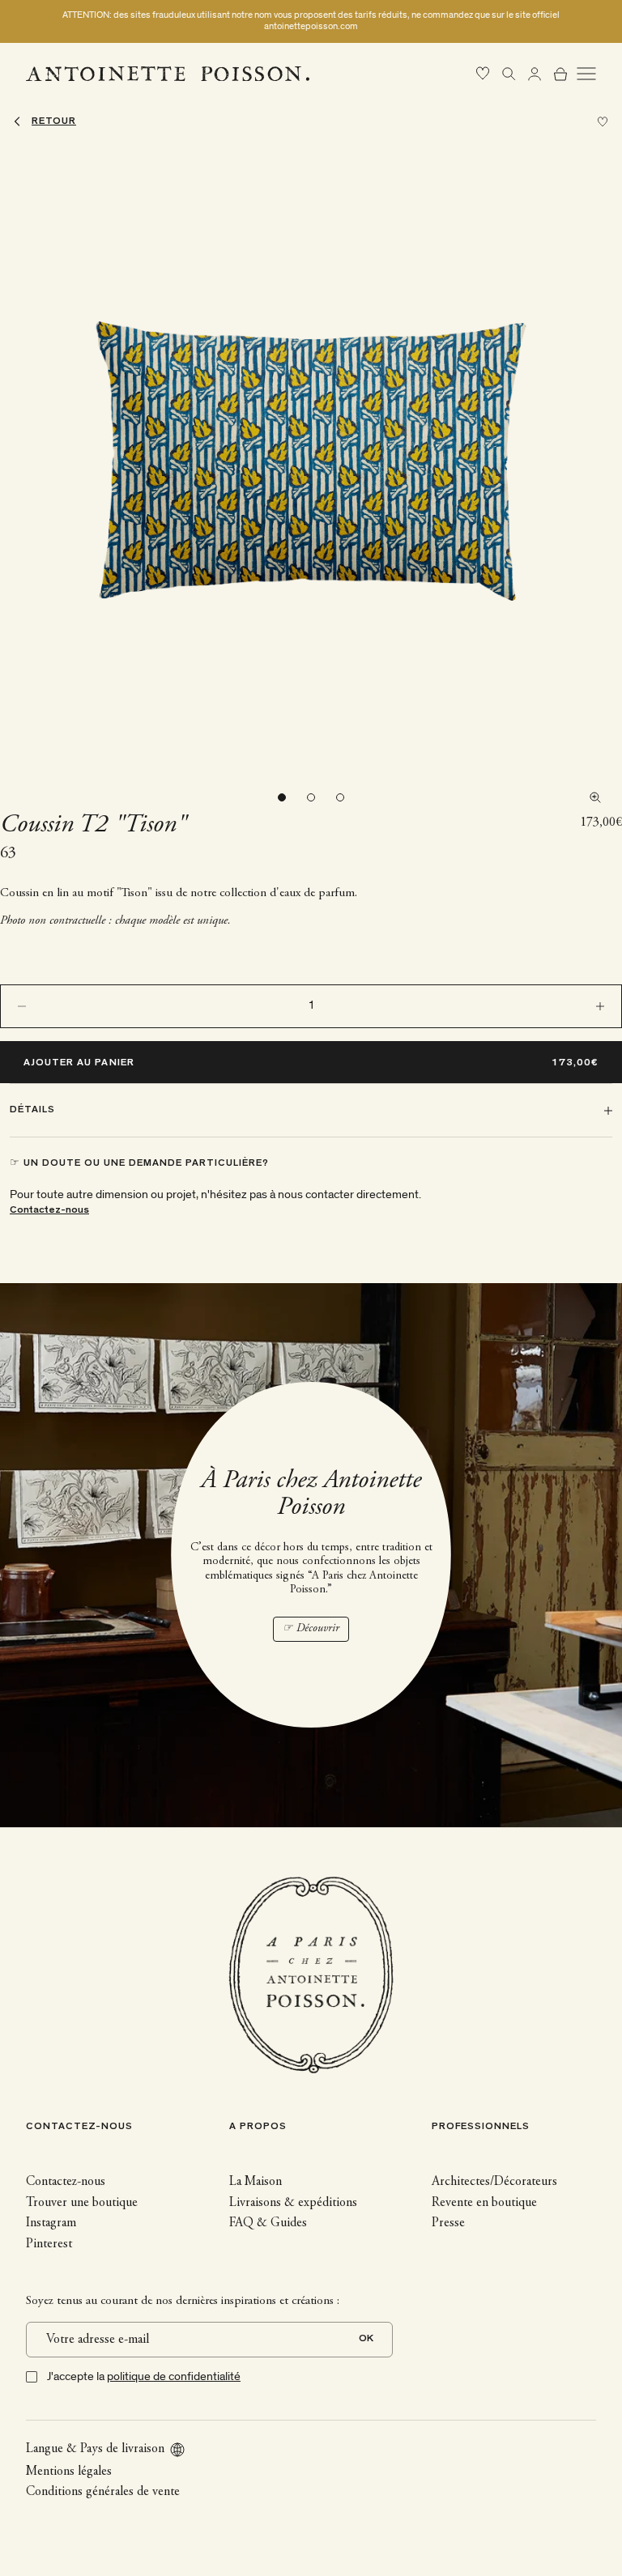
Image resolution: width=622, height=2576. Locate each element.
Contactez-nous (49, 1211)
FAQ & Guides (268, 2223)
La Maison (256, 2182)
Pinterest (49, 2244)
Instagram (51, 2223)
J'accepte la (144, 2376)
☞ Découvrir (311, 1629)
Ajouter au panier (79, 1063)
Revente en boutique (484, 2203)
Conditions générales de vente (103, 2492)
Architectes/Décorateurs (494, 2182)
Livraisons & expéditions (293, 2203)
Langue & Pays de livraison (95, 2449)
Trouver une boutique (82, 2203)
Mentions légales (69, 2472)
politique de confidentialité (174, 2376)
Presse (448, 2223)
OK (366, 2339)
